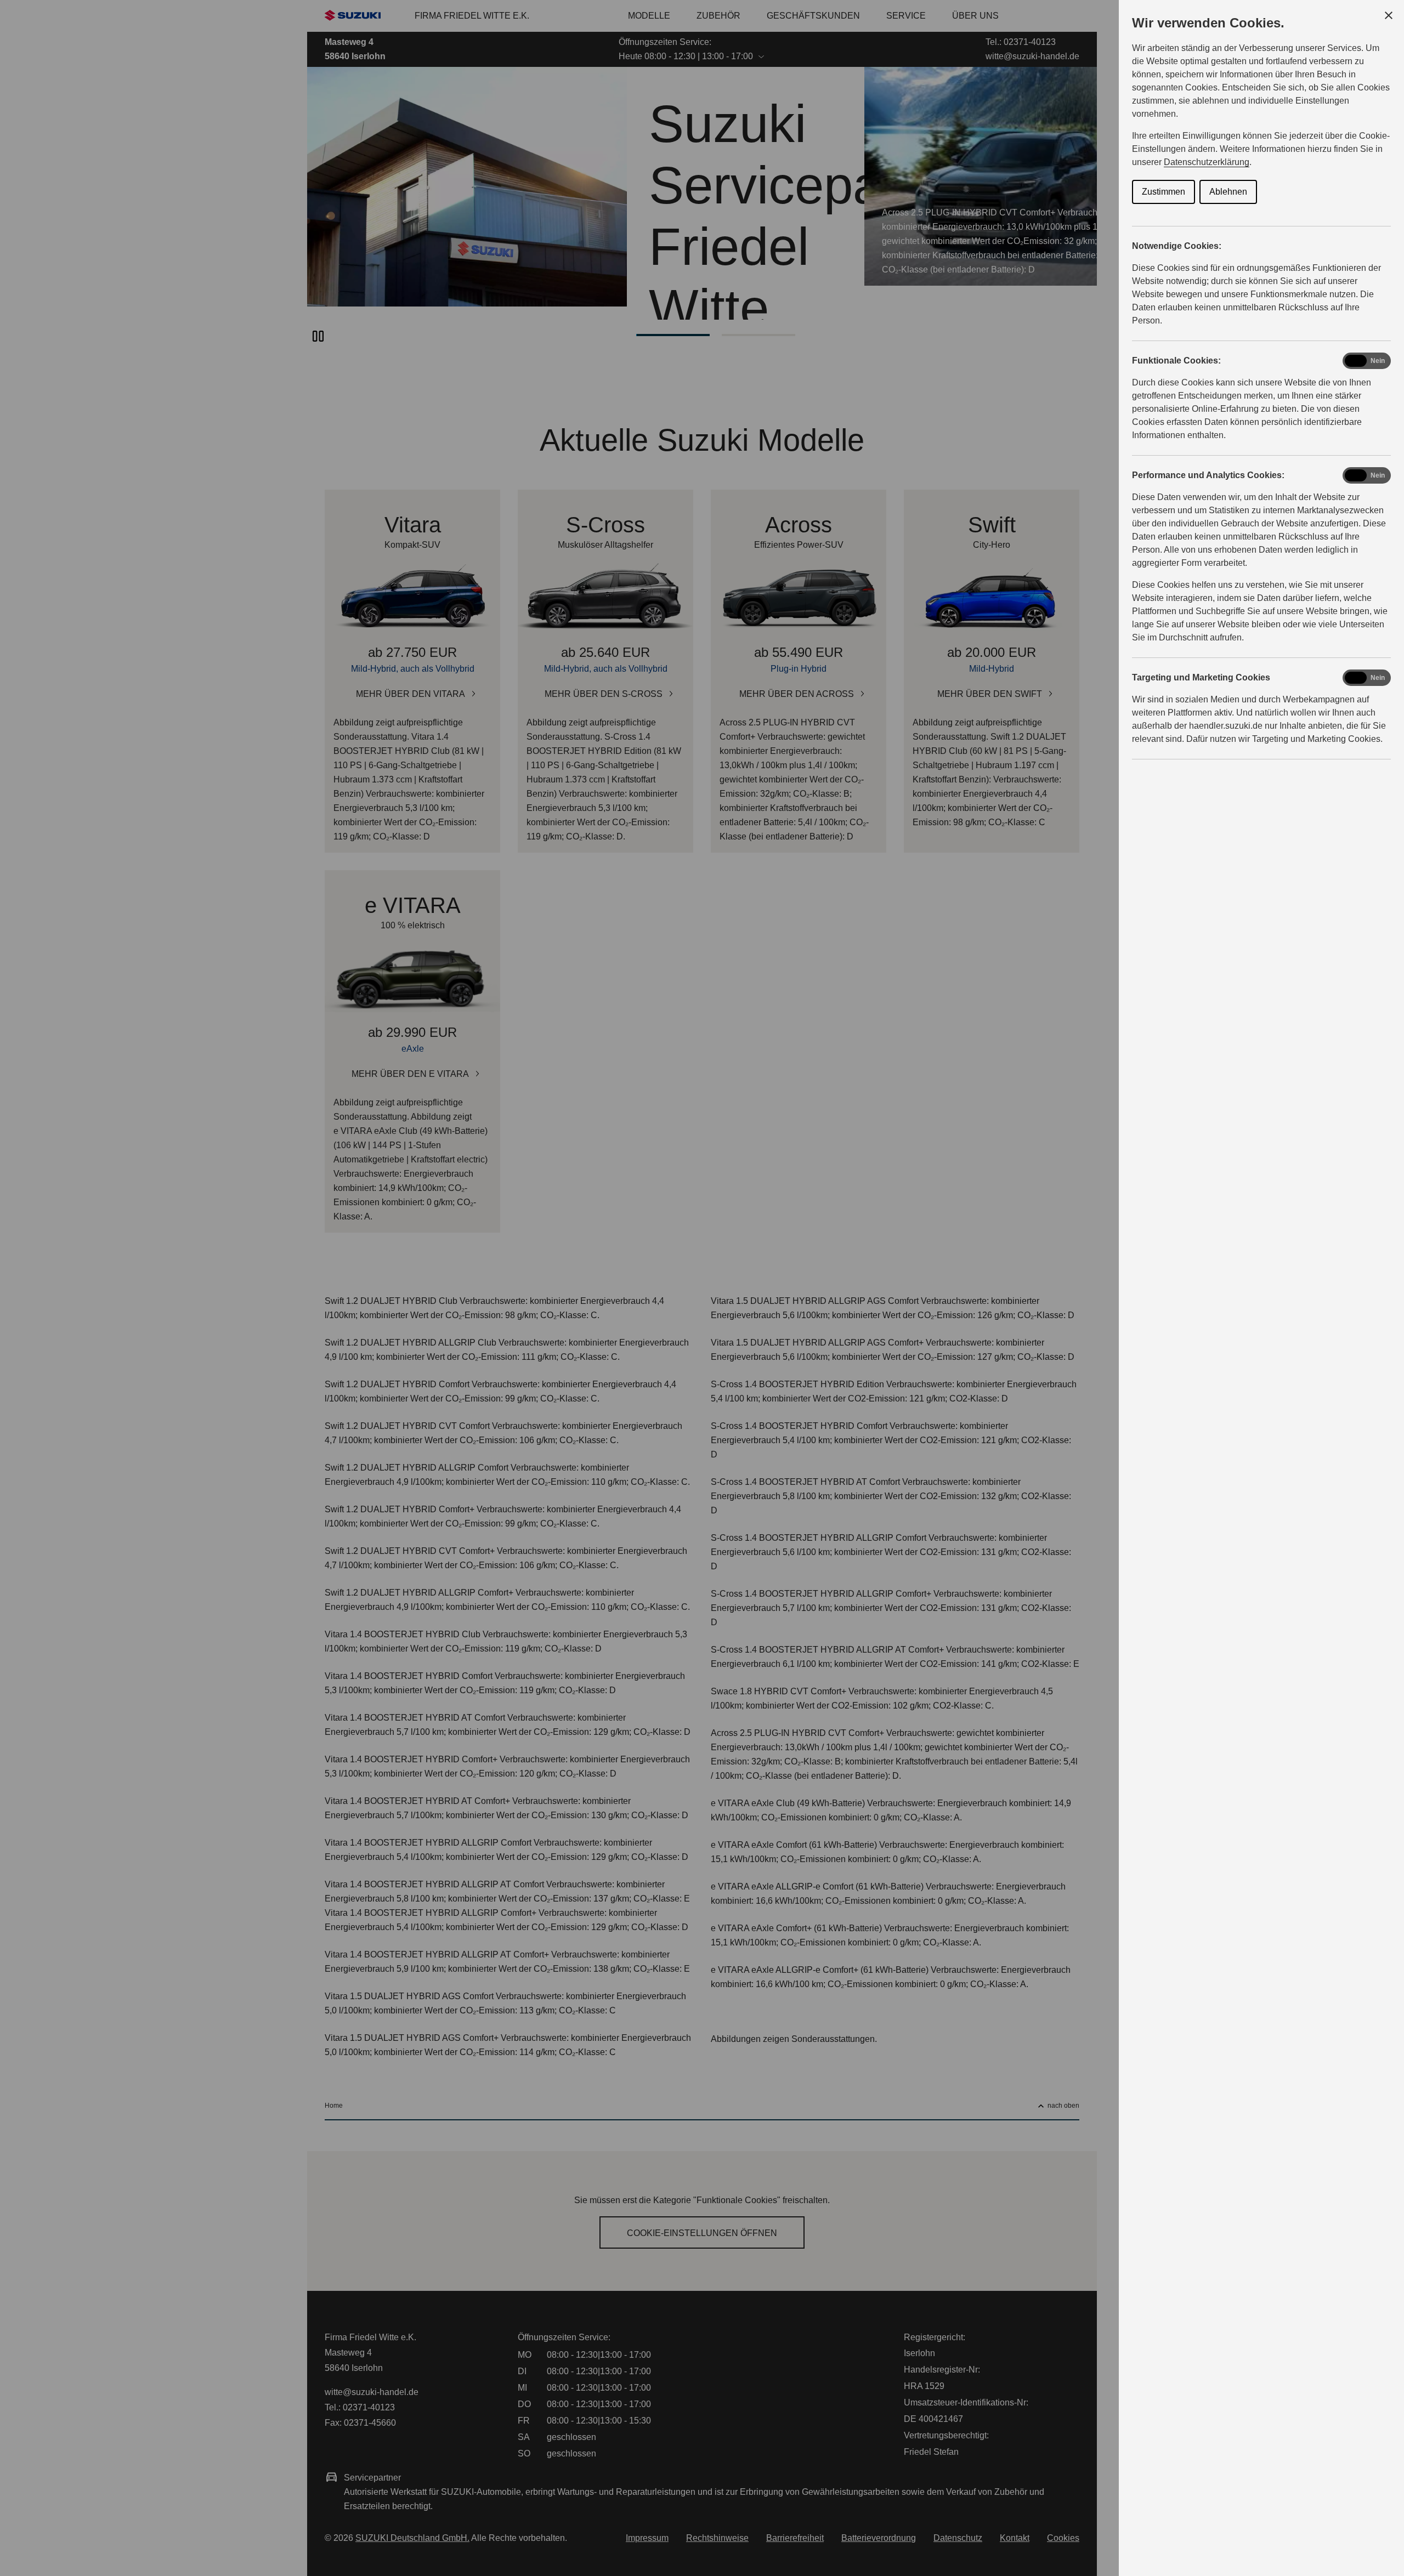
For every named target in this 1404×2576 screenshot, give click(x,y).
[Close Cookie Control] (1389, 15)
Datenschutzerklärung (1207, 162)
